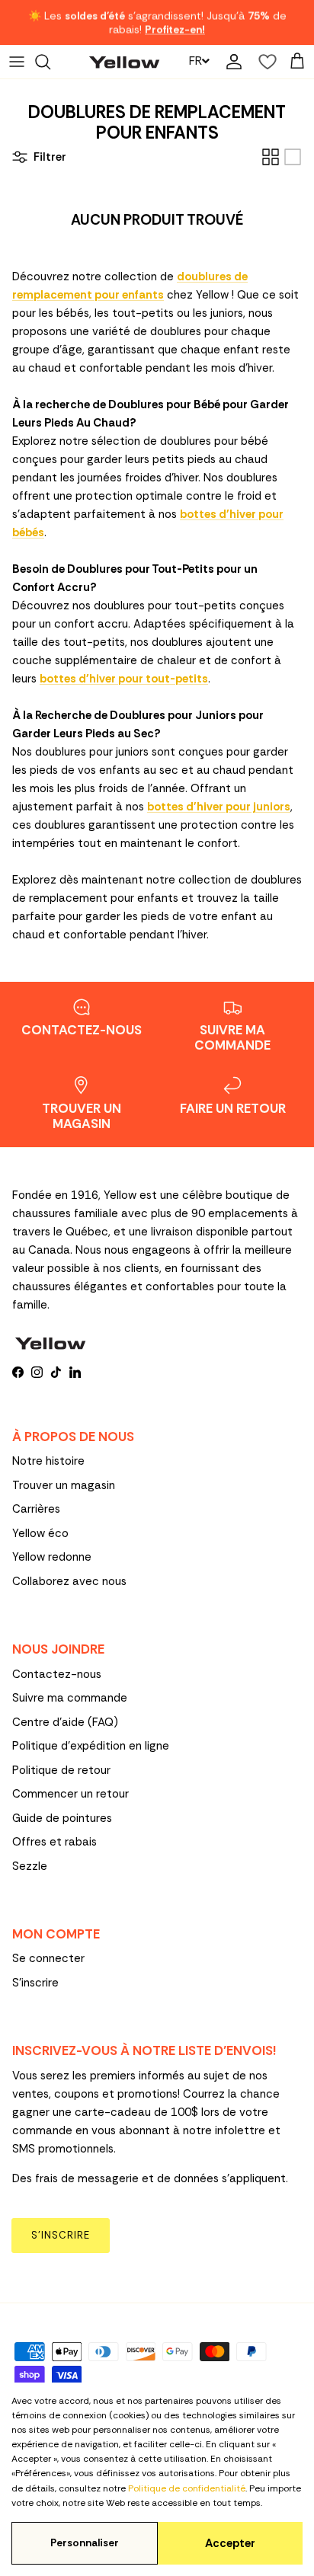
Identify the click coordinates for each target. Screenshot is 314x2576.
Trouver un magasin (64, 1485)
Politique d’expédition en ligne (91, 1746)
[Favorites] (264, 62)
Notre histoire (48, 1461)
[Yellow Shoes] (124, 61)
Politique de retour (61, 1770)
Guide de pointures (62, 1818)
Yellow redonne (52, 1557)
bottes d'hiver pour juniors (219, 807)
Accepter (230, 2543)
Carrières (36, 1509)
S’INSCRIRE (61, 2235)
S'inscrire (35, 1983)
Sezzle (30, 1866)
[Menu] (17, 62)
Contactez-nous (57, 1674)
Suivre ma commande (70, 1698)
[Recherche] (50, 62)
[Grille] (271, 157)
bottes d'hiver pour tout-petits (124, 679)
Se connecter (48, 1958)
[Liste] (293, 157)
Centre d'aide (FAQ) (65, 1722)
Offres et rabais (54, 1842)
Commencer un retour (70, 1794)
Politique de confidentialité (187, 2488)
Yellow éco (40, 1533)
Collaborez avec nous (69, 1581)
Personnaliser (85, 2543)
